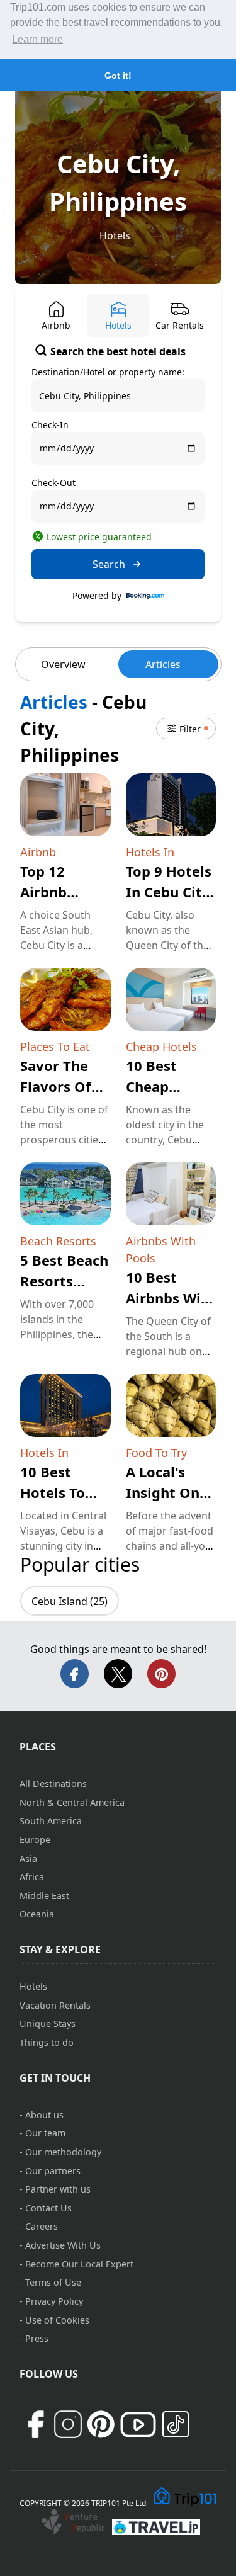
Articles (163, 664)
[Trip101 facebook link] (35, 2424)
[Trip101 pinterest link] (101, 2424)
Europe (35, 1840)
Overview (63, 664)
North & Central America (72, 1802)
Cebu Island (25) (70, 1601)
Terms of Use (53, 2282)
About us (44, 2115)
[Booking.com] (145, 596)
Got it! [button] (118, 76)
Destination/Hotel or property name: (108, 372)
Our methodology (63, 2152)
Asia (28, 1858)
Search (109, 564)
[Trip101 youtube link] (138, 2425)
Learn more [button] (37, 39)
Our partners (53, 2171)
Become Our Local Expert (79, 2264)
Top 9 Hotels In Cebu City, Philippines (170, 892)
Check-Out (53, 483)
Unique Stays (48, 2023)
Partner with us (58, 2189)
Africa (32, 1877)
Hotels (115, 235)
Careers (42, 2226)
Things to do (47, 2042)
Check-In (50, 425)
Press (37, 2338)
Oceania (37, 1914)
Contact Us (48, 2208)
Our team (45, 2133)
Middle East (44, 1896)
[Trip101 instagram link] (68, 2424)
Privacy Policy (54, 2301)
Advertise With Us (63, 2245)
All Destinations (53, 1784)
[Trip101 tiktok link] (176, 2424)
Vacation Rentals (55, 2005)
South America (51, 1821)
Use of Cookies (57, 2320)
